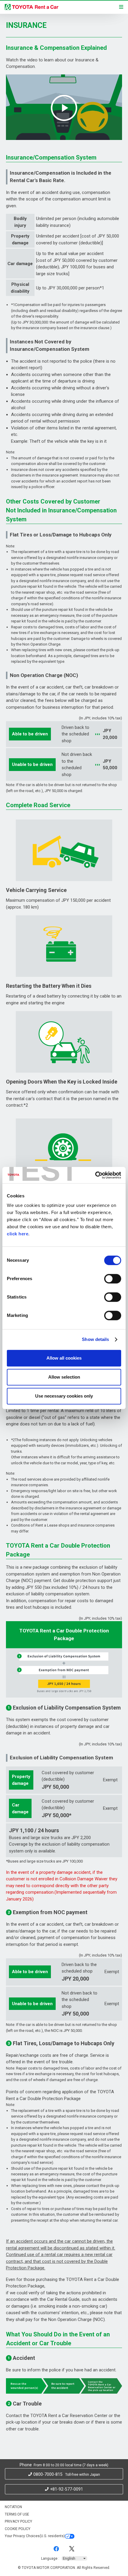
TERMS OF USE (17, 2514)
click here (18, 1234)
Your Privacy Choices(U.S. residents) (35, 2536)
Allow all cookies (64, 1358)
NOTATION (13, 2507)
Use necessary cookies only (64, 1396)
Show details (95, 1339)
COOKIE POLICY (18, 2529)
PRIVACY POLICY (18, 2521)
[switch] (113, 1279)
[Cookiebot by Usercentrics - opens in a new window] (95, 1175)
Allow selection (64, 1377)
